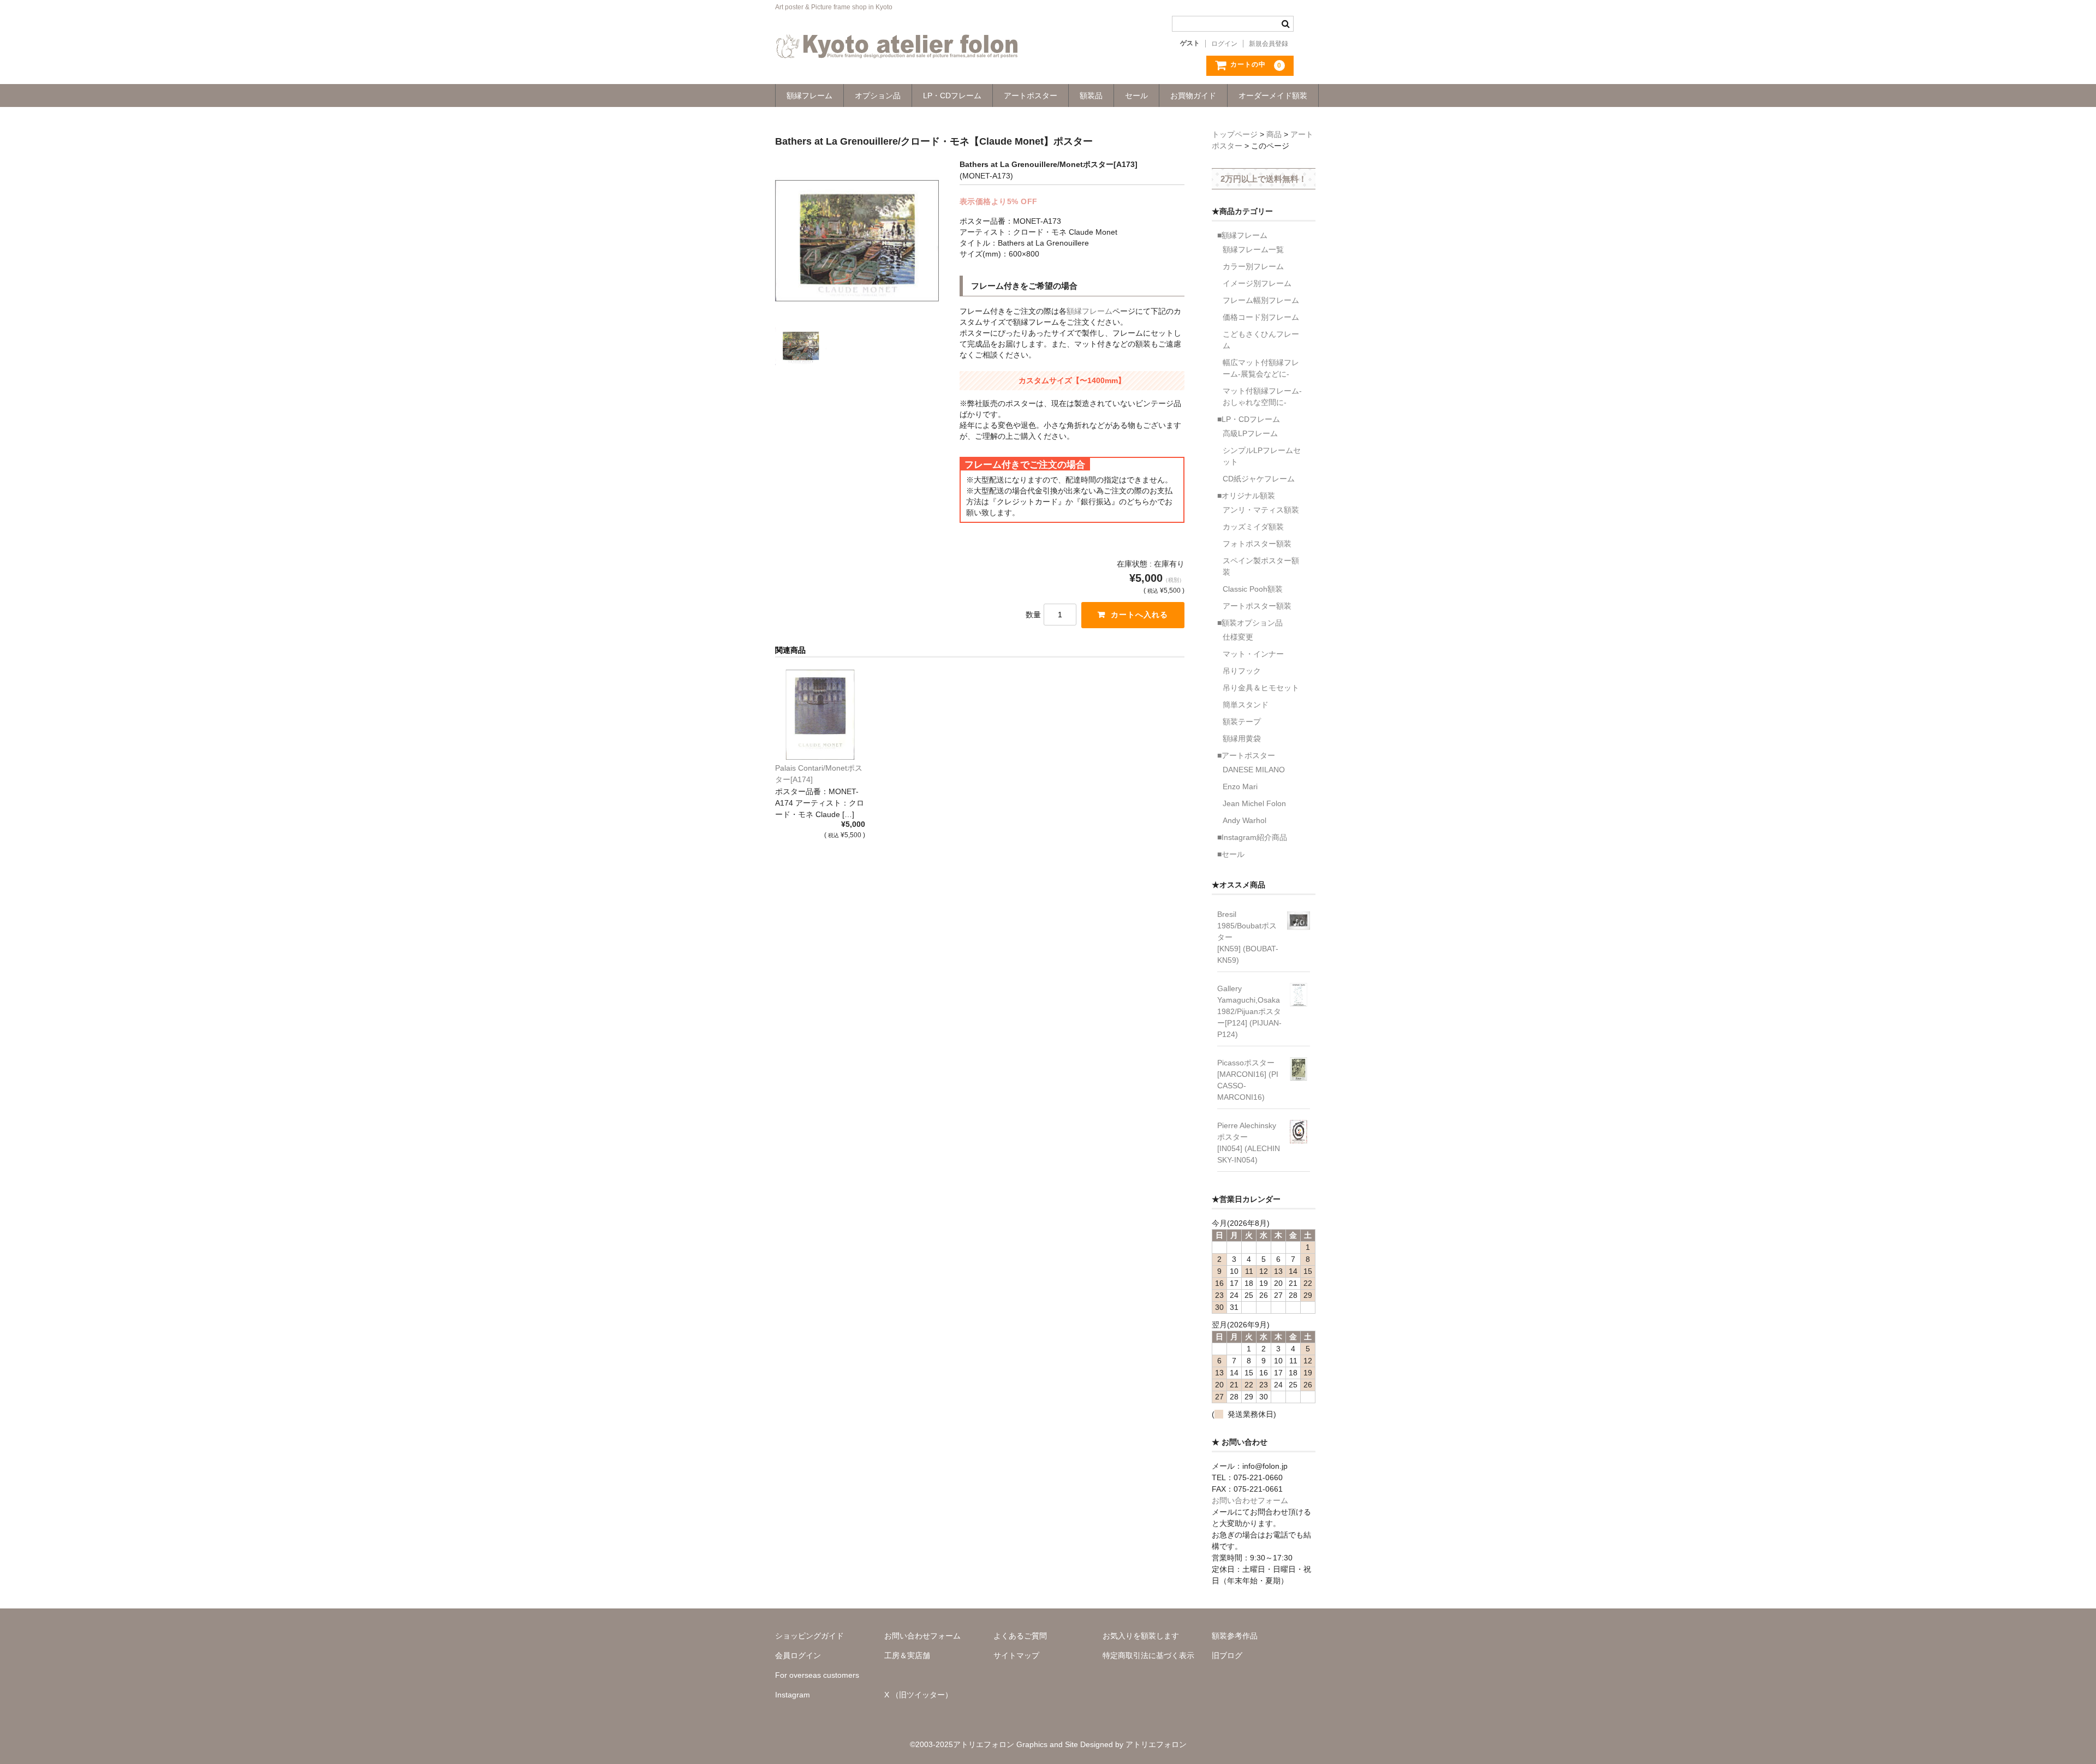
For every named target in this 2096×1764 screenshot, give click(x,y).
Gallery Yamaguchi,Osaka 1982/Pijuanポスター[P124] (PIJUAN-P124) (1249, 1011)
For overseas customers (817, 1675)
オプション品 (878, 96)
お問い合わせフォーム (1250, 1500)
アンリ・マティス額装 (1261, 510)
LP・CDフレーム (952, 96)
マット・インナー (1253, 654)
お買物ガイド (1193, 96)
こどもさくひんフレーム (1261, 340)
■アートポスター (1246, 755)
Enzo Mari (1240, 786)
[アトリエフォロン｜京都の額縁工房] (897, 47)
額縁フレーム (809, 96)
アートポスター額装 (1257, 606)
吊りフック (1242, 671)
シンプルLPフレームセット (1262, 456)
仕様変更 (1238, 637)
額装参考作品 (1235, 1636)
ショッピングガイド (809, 1636)
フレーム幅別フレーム (1261, 300)
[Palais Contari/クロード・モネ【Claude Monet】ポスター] (820, 715)
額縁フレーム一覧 (1253, 249)
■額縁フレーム (1242, 235)
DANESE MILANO (1254, 770)
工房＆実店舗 (907, 1655)
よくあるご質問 (1020, 1636)
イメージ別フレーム (1257, 283)
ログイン (1224, 44)
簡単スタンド (1246, 705)
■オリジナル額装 (1246, 496)
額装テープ (1242, 722)
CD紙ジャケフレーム (1259, 479)
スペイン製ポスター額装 (1261, 566)
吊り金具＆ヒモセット (1261, 688)
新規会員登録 (1269, 44)
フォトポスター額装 (1257, 544)
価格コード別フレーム (1261, 317)
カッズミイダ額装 (1253, 527)
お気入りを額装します (1141, 1636)
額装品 (1091, 96)
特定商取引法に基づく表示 (1148, 1655)
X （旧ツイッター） (918, 1695)
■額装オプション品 (1250, 623)
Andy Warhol (1244, 820)
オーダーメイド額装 (1273, 96)
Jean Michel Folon (1254, 803)
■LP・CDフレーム (1249, 419)
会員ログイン (798, 1655)
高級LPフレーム (1250, 433)
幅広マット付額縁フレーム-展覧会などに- (1261, 368)
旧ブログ (1227, 1655)
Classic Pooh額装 (1253, 589)
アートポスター (1031, 96)
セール (1136, 96)
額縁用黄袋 (1242, 738)
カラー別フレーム (1253, 266)
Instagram (793, 1695)
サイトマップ (1016, 1655)
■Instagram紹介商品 (1252, 837)
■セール (1231, 854)
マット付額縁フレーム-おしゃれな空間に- (1262, 397)
